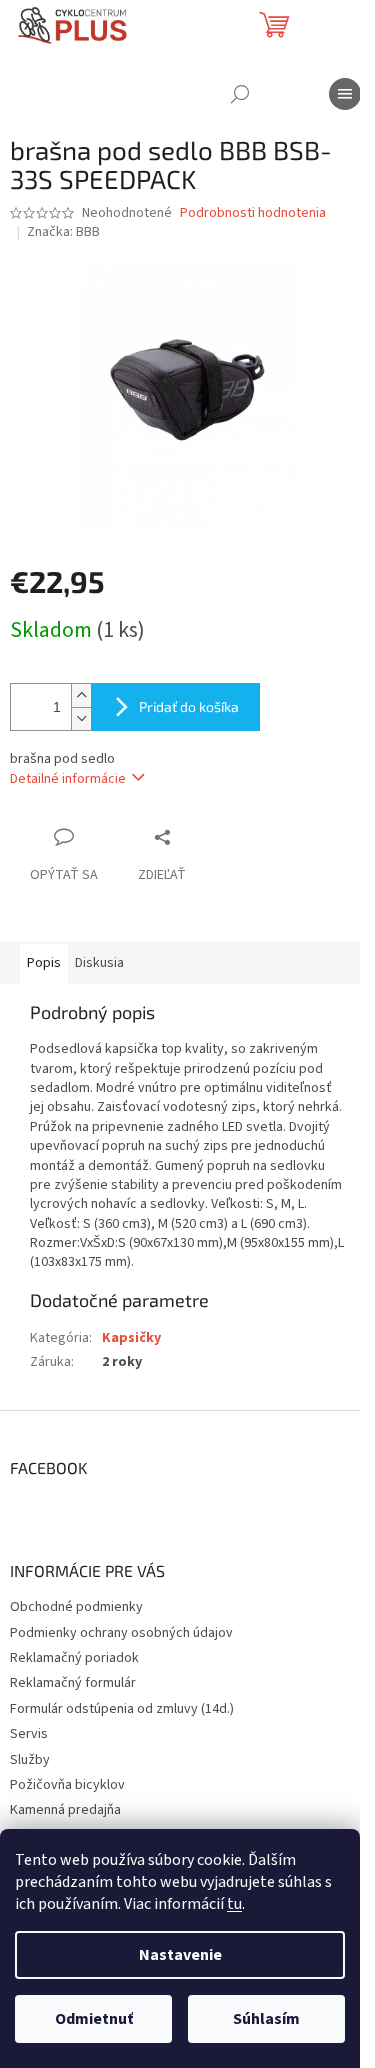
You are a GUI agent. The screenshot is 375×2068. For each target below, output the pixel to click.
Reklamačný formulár (73, 1683)
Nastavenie (180, 1955)
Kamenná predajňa (65, 1810)
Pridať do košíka (189, 706)
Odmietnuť (94, 2019)
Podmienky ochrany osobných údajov (121, 1633)
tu (234, 1904)
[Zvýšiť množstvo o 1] (81, 695)
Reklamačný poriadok (74, 1658)
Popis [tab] (44, 963)
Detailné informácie (68, 779)
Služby (30, 1760)
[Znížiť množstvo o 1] (81, 718)
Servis (29, 1734)
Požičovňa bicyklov (67, 1785)
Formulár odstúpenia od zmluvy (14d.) (122, 1709)
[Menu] (345, 94)
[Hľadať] (240, 94)
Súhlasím (266, 2019)
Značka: (63, 232)
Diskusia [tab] (99, 963)
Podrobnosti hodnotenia (253, 213)
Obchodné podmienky (76, 1607)
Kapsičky (131, 1338)
